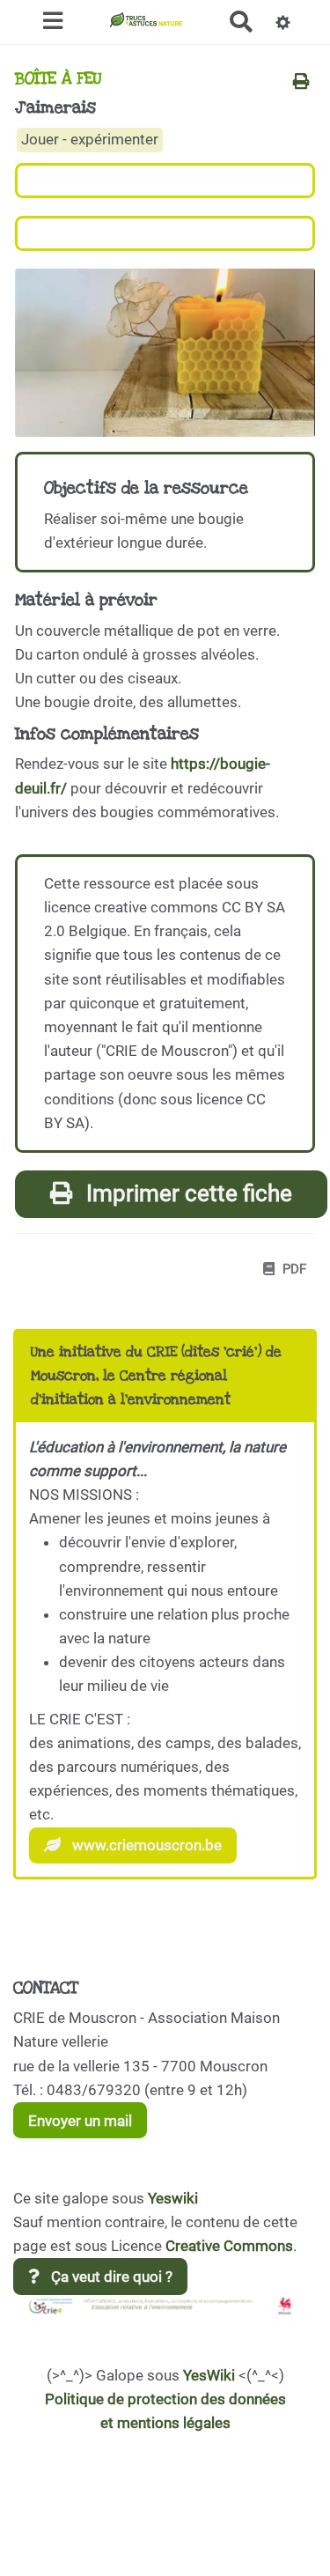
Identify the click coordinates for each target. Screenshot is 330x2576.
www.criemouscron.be (145, 1845)
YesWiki (209, 2375)
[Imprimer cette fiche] (301, 83)
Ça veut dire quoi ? (110, 2277)
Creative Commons (229, 2246)
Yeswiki (173, 2198)
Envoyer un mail (80, 2121)
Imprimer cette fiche (187, 1193)
